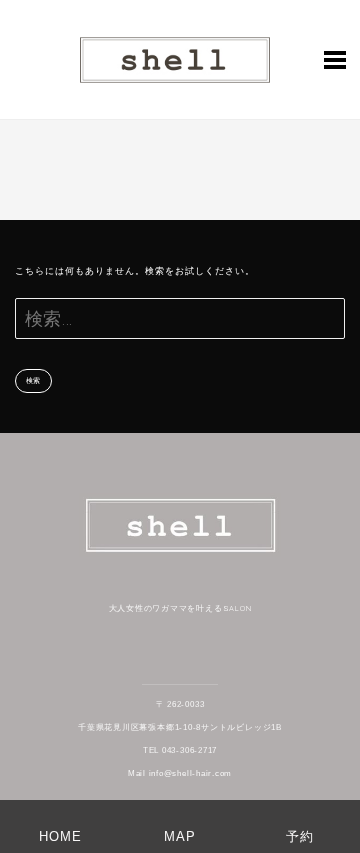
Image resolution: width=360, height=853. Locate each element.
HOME (60, 836)
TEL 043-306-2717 (180, 750)
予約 (300, 836)
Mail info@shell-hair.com (180, 773)
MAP (180, 836)
